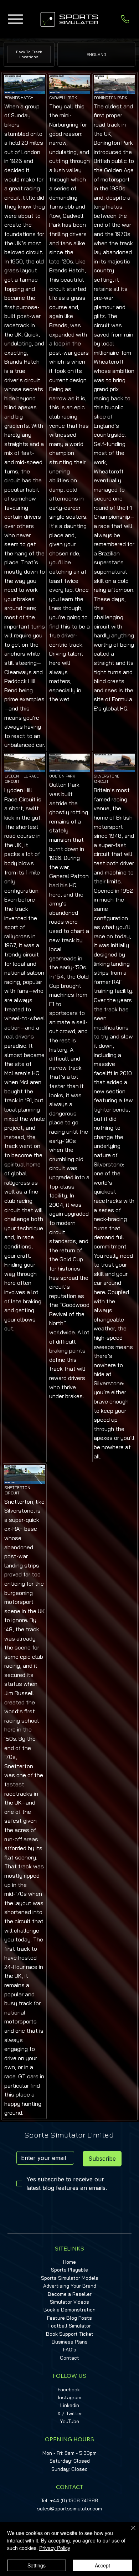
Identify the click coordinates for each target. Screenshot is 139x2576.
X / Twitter (70, 2413)
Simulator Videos (69, 2302)
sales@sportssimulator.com (69, 2509)
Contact (69, 2358)
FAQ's (70, 2350)
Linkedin (70, 2405)
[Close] (129, 2532)
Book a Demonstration (69, 2310)
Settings (37, 2565)
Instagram (70, 2397)
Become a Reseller (70, 2294)
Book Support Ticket (70, 2334)
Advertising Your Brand (70, 2286)
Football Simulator (70, 2326)
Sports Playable (69, 2270)
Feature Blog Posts (69, 2318)
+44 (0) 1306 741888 (74, 2500)
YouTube (69, 2421)
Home (69, 2262)
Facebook (69, 2390)
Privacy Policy (55, 2548)
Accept (102, 2565)
